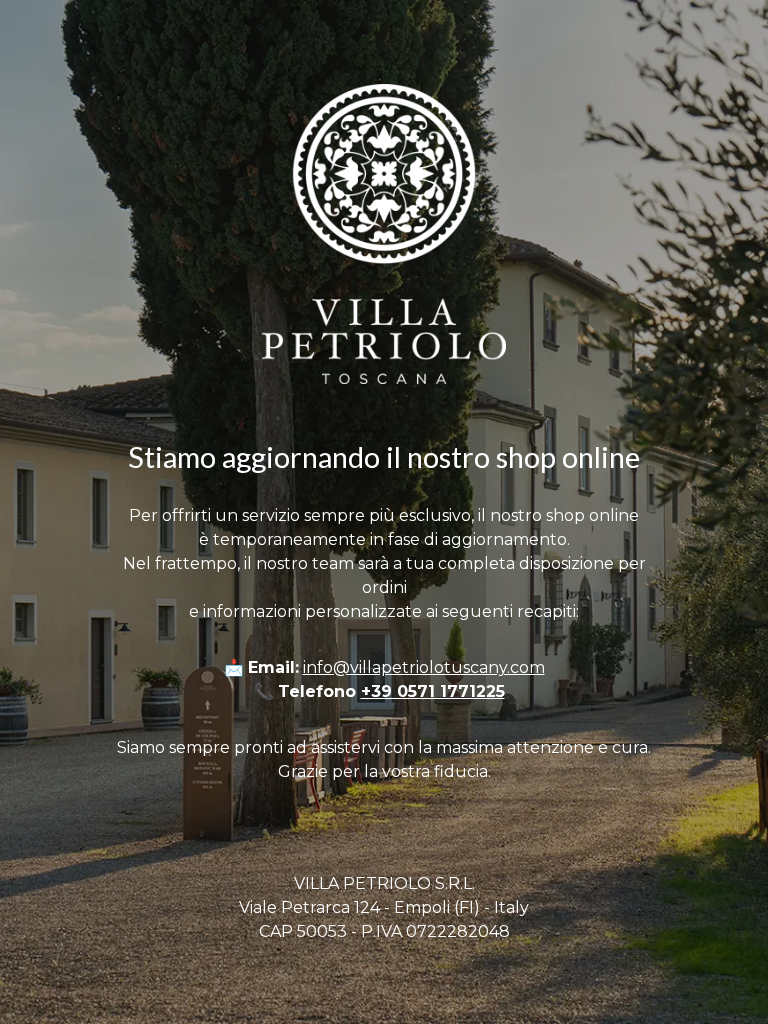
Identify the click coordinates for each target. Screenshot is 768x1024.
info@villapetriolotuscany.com (424, 667)
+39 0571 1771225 (433, 691)
